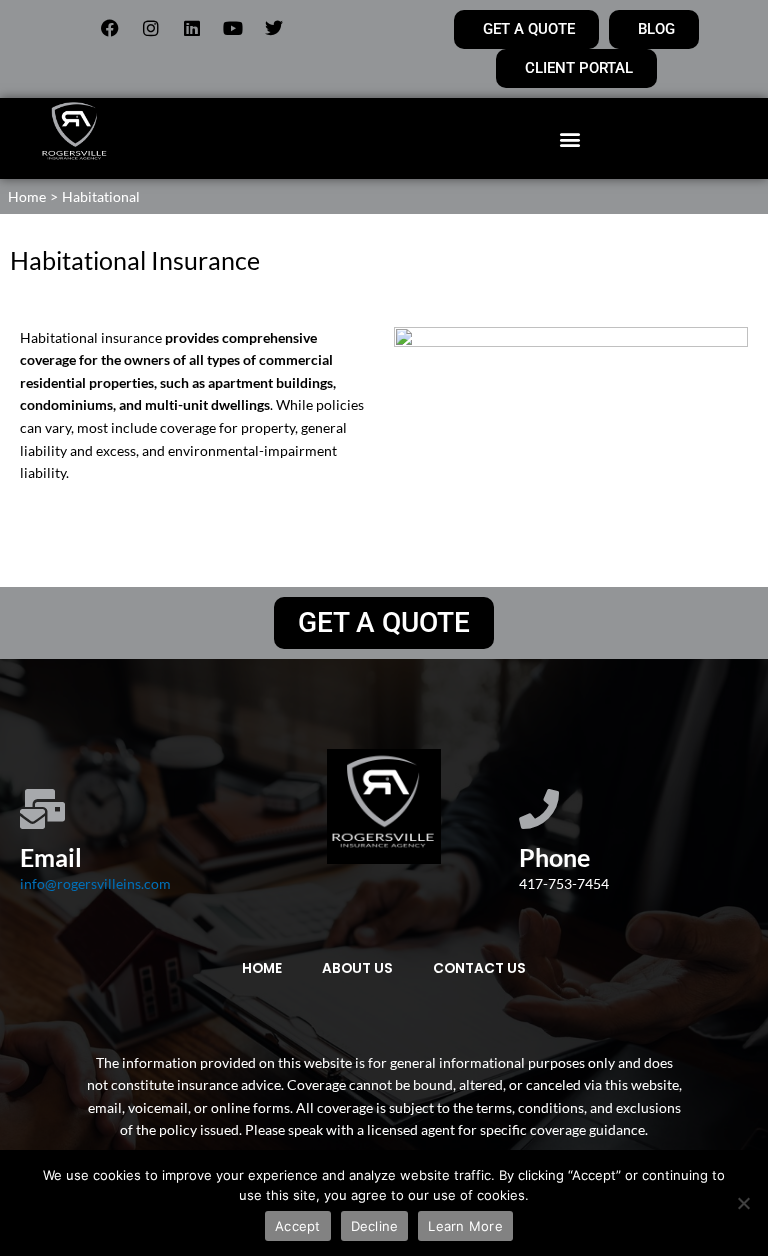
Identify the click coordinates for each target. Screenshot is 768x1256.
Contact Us (479, 968)
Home (262, 968)
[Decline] (743, 1203)
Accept (298, 1226)
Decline (375, 1226)
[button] (569, 138)
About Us (357, 968)
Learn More (465, 1226)
